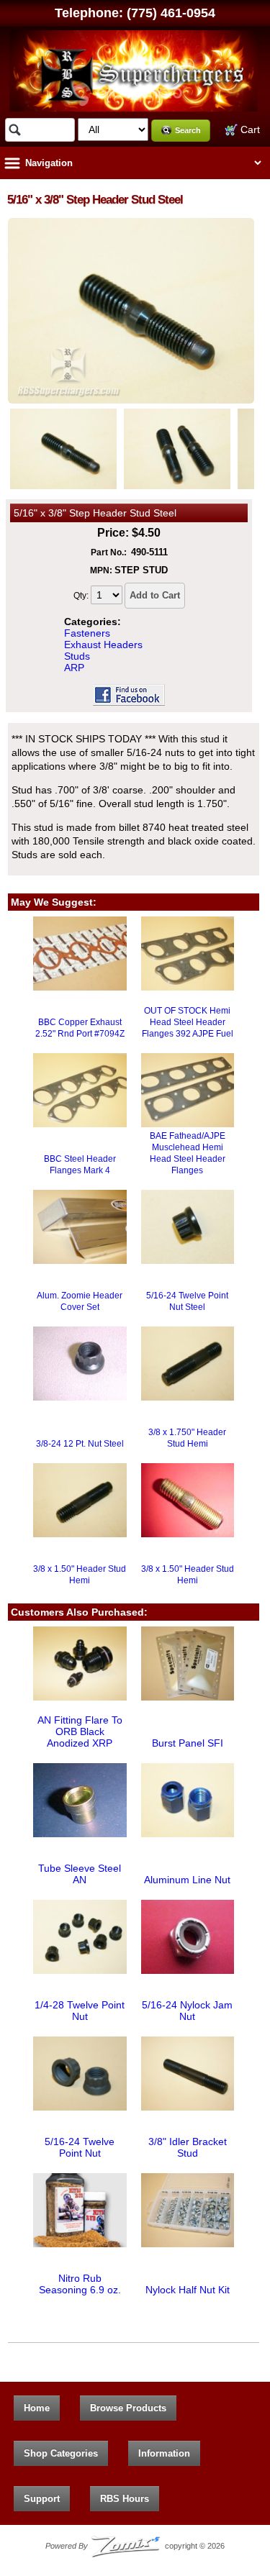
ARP (74, 668)
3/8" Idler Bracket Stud (188, 2147)
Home (37, 2408)
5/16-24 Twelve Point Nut (80, 2147)
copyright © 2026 (135, 2546)
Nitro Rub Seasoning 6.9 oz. (80, 2284)
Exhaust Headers (103, 645)
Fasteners (87, 633)
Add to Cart (155, 595)
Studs (77, 656)
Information (164, 2453)
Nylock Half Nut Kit (188, 2290)
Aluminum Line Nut (187, 1880)
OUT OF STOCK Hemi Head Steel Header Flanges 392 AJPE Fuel (188, 1022)
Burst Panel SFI (188, 1743)
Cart (249, 129)
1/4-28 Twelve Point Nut (80, 2011)
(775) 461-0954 (171, 13)
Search (188, 130)
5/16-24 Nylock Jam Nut (187, 2011)
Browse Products (128, 2408)
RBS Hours (125, 2499)
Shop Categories (61, 2453)
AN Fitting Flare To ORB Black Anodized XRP (80, 1731)
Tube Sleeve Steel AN (80, 1874)
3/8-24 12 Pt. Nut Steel (80, 1444)
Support (42, 2499)
